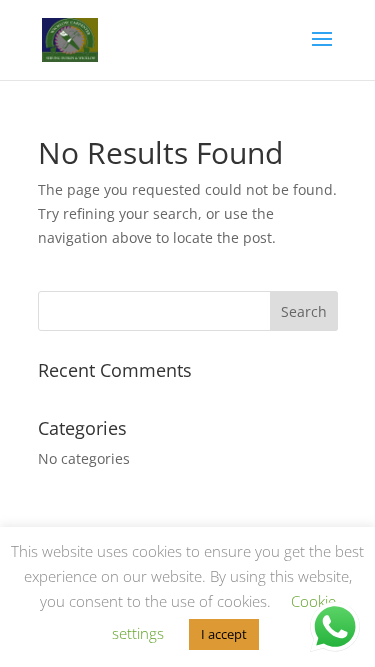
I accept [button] (224, 634)
